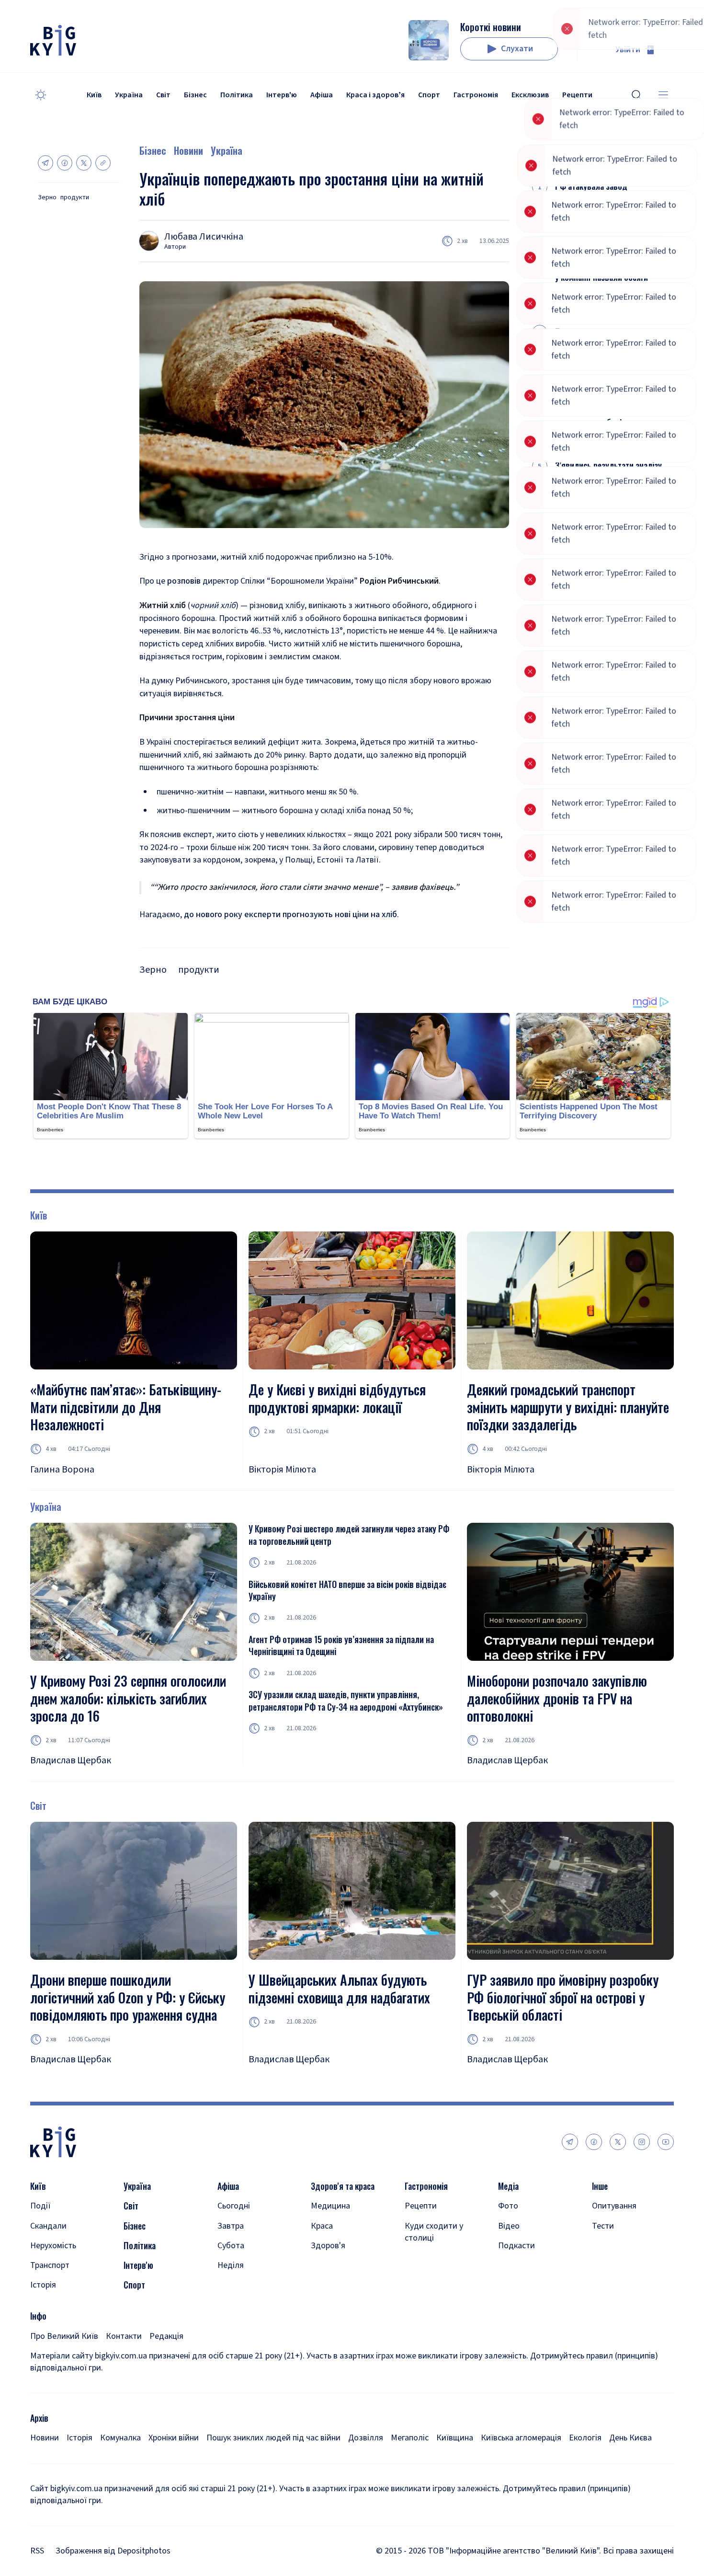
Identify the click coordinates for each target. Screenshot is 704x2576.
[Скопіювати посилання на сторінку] (103, 163)
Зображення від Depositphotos (113, 2551)
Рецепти (421, 2206)
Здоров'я (328, 2246)
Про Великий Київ (64, 2336)
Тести (603, 2226)
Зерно (47, 198)
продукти (75, 198)
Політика (237, 95)
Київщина (455, 2438)
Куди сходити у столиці (434, 2232)
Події (40, 2206)
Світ (163, 95)
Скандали (48, 2226)
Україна (129, 95)
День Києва (630, 2438)
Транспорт (50, 2265)
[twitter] (618, 2142)
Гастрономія (476, 95)
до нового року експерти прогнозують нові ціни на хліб (290, 914)
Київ (94, 95)
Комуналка (120, 2438)
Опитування (614, 2206)
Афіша (322, 95)
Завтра (231, 2226)
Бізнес (195, 95)
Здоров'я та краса (343, 2186)
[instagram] (642, 2142)
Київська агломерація (521, 2438)
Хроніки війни (174, 2438)
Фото (508, 2206)
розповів (184, 581)
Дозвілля (366, 2438)
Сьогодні (234, 2206)
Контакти (124, 2336)
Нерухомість (53, 2246)
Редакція (166, 2336)
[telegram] (570, 2142)
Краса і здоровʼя (375, 95)
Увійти (628, 50)
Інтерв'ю (282, 95)
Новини (188, 150)
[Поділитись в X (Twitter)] (84, 163)
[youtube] (666, 2142)
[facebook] (594, 2142)
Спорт (429, 95)
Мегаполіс (410, 2438)
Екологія (585, 2438)
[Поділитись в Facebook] (65, 163)
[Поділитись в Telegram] (45, 163)
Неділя (231, 2265)
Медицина (330, 2206)
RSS (37, 2551)
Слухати (517, 49)
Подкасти (517, 2246)
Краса (322, 2226)
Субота (231, 2246)
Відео (509, 2226)
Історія (43, 2285)
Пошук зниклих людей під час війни (273, 2438)
